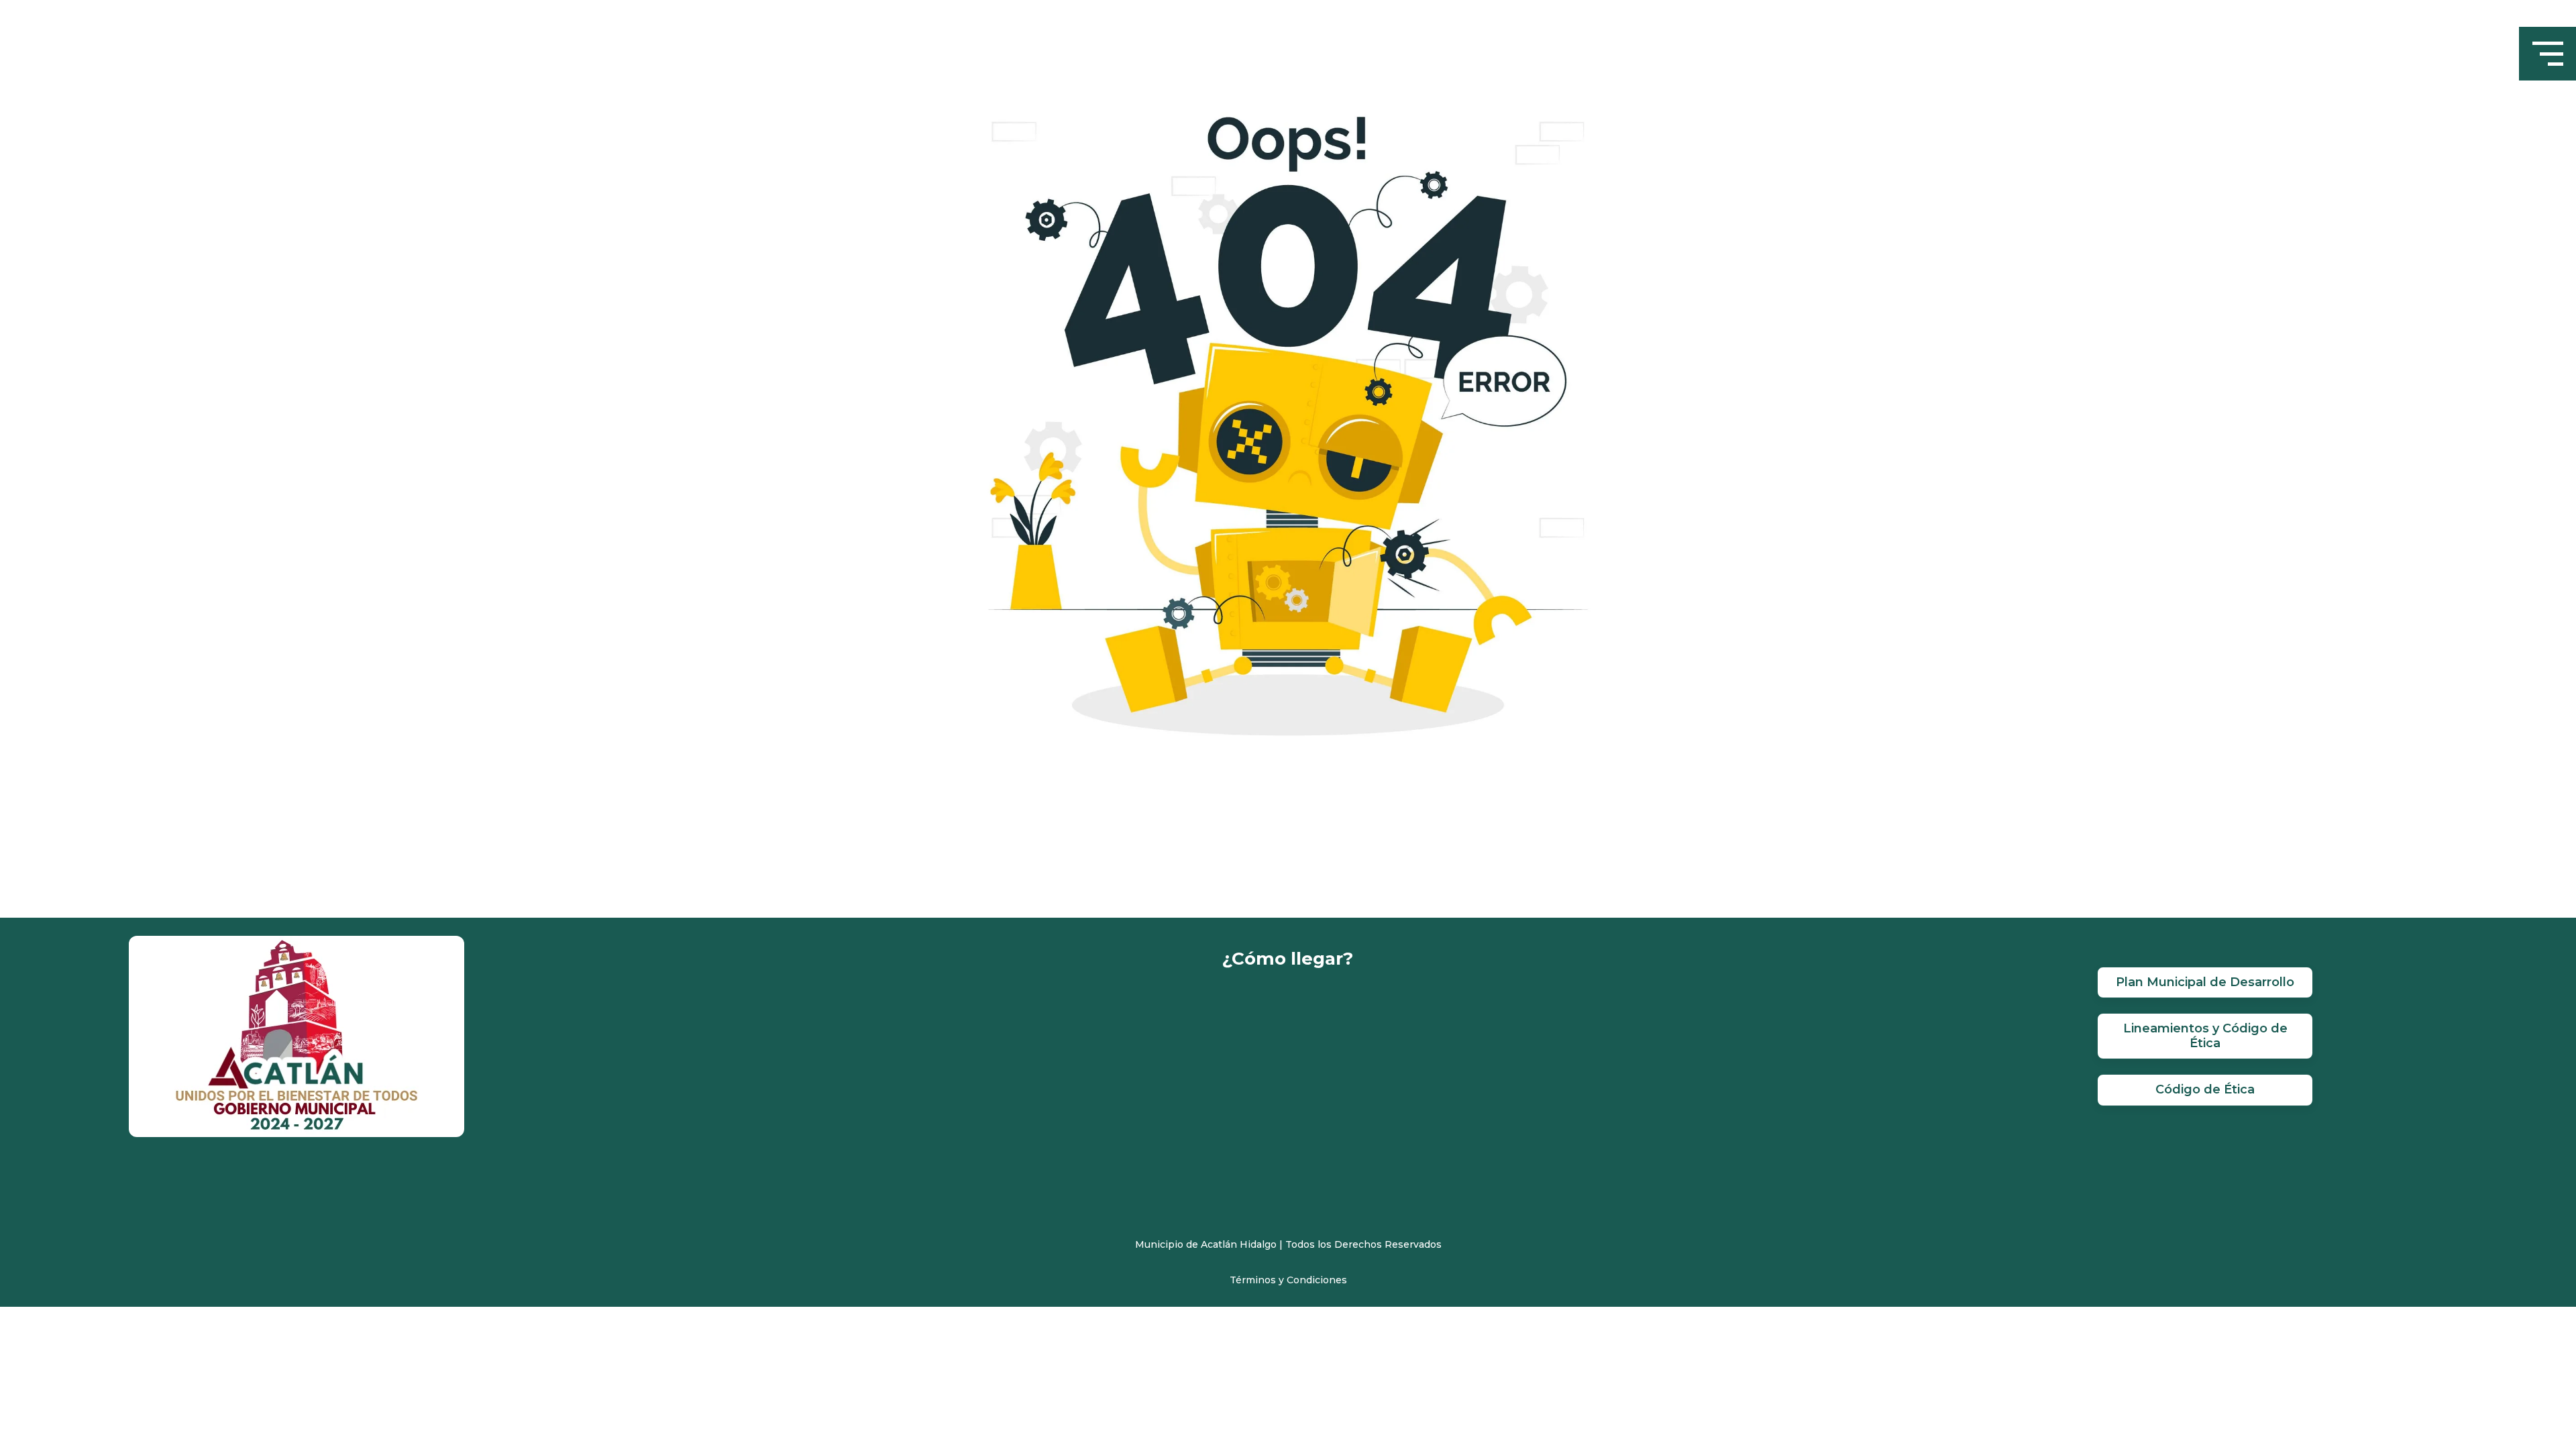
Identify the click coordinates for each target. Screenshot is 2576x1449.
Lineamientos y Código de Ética (2205, 1036)
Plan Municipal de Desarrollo (2205, 982)
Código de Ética (2205, 1089)
